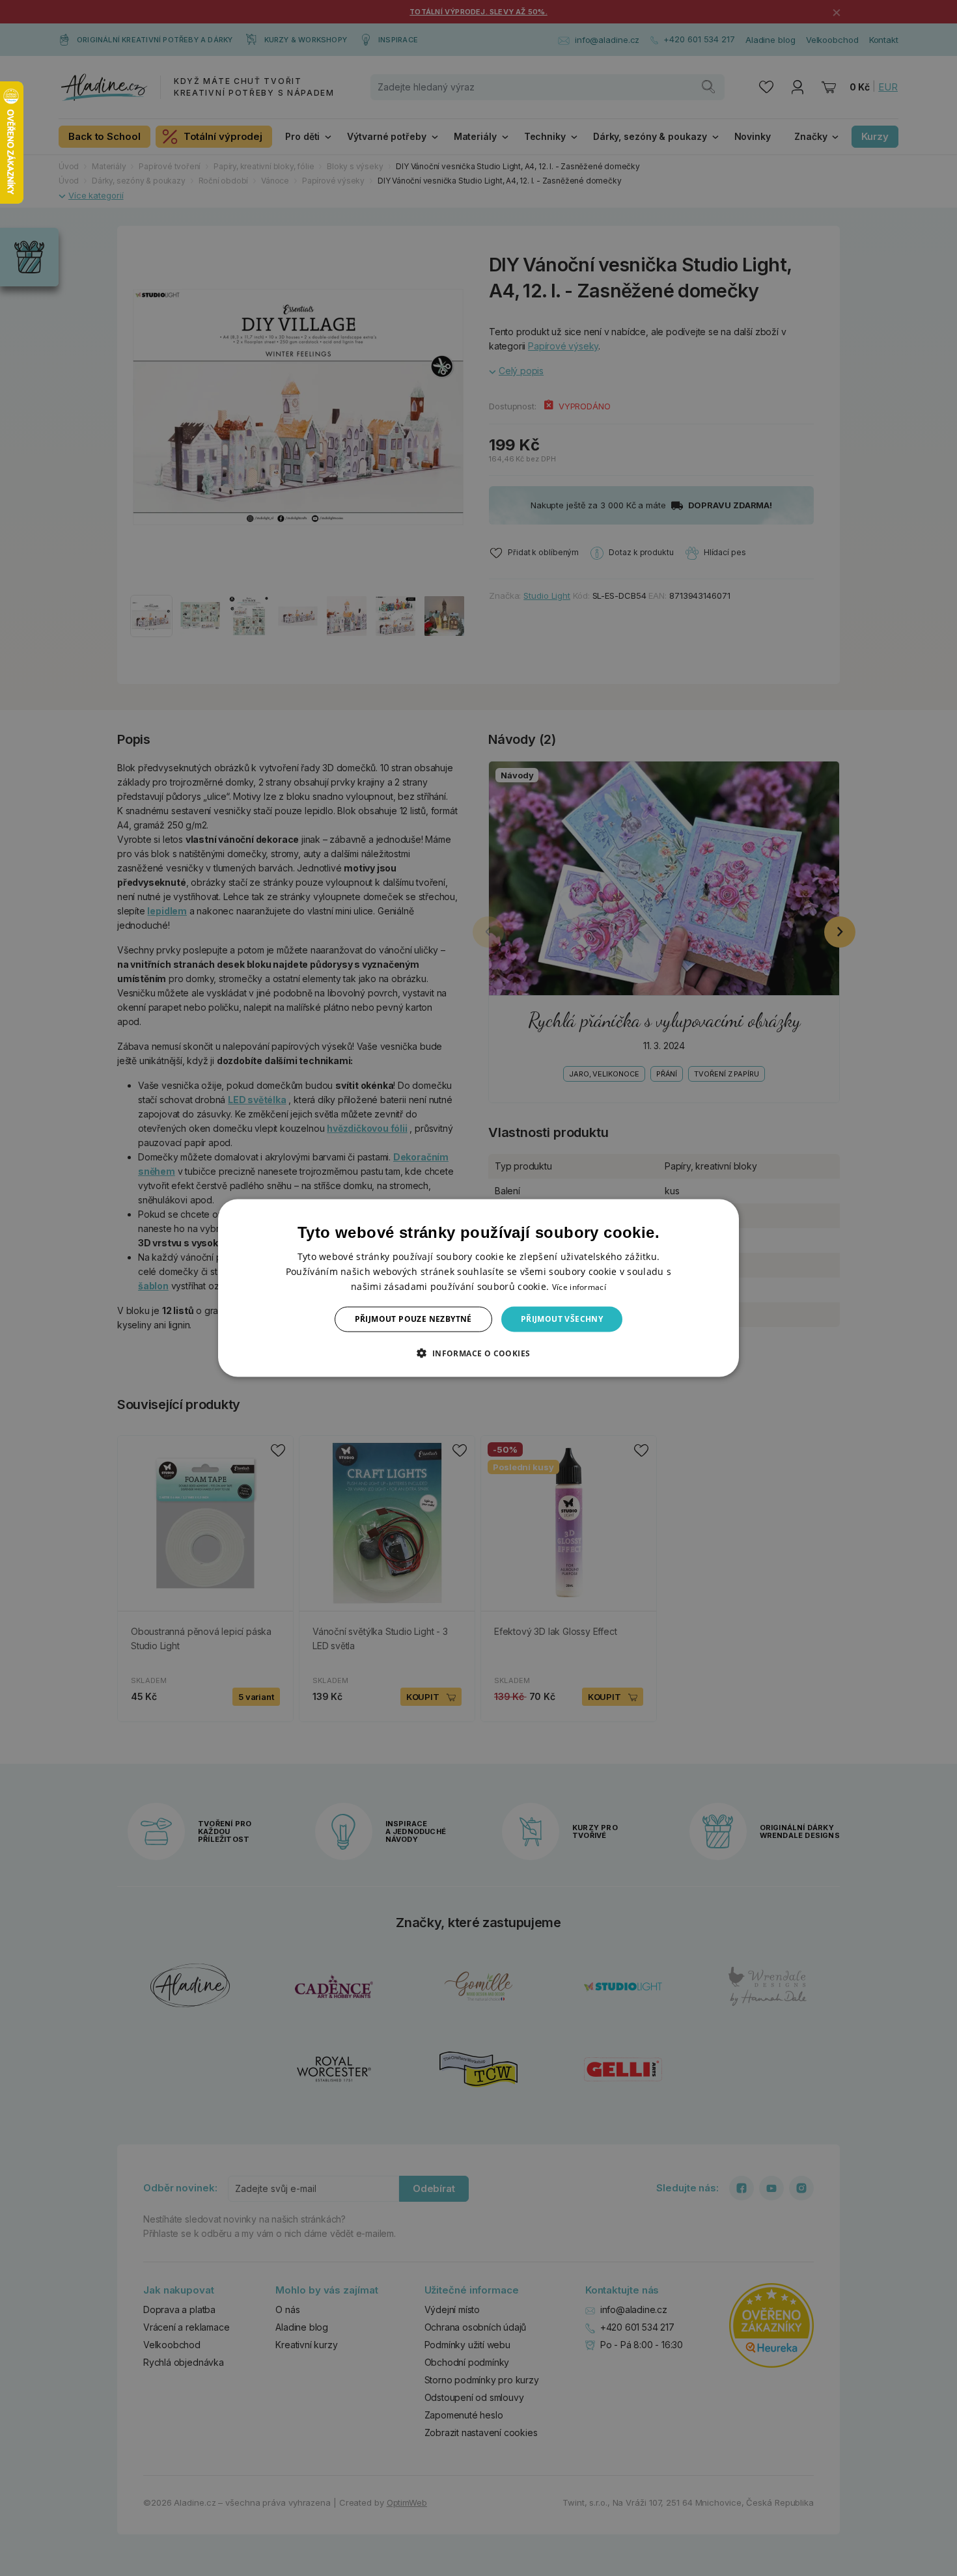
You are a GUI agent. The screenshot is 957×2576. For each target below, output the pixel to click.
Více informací (579, 1287)
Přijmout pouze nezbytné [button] (413, 1319)
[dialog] (478, 1288)
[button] (478, 1352)
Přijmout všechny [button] (562, 1319)
